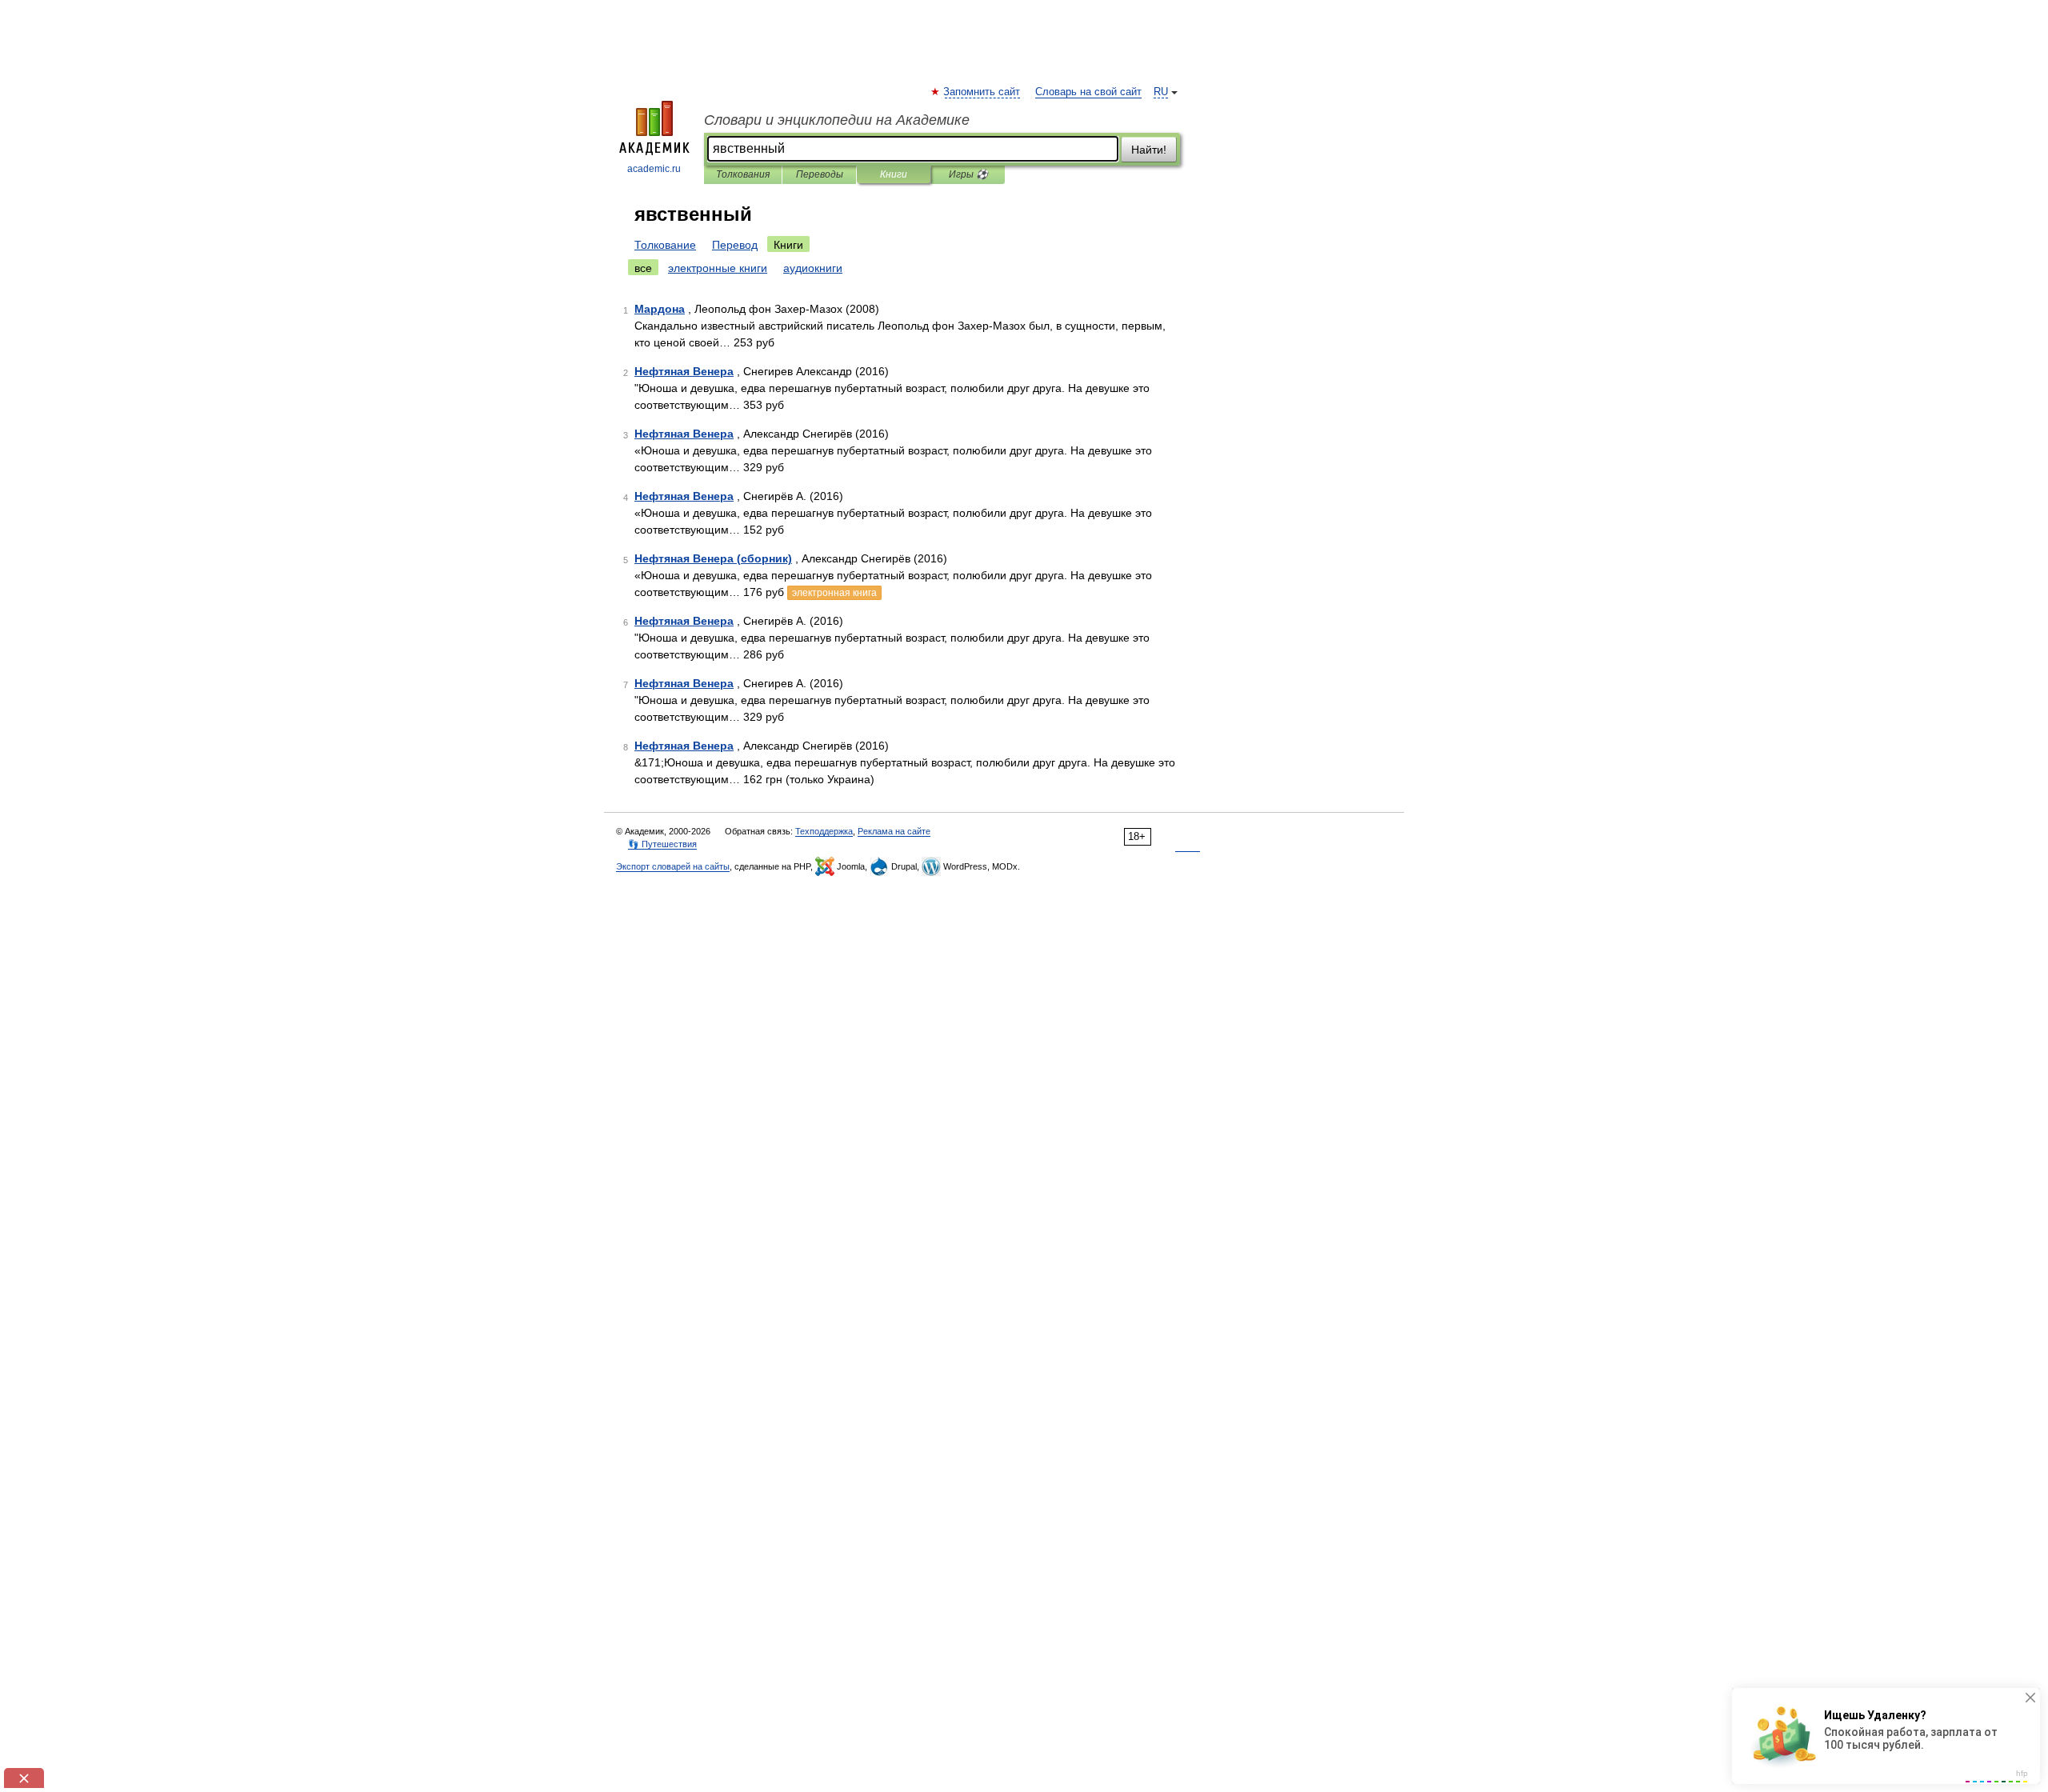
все (643, 268)
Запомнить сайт (982, 92)
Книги (894, 174)
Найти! (1149, 150)
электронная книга (834, 593)
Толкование (665, 245)
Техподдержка (824, 831)
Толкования (743, 174)
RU (1161, 92)
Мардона (660, 309)
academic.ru (654, 169)
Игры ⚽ (968, 174)
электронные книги (718, 268)
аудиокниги (813, 268)
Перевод (735, 245)
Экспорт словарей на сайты (673, 866)
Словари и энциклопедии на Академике (837, 120)
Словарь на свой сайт (1088, 92)
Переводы (820, 174)
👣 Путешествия (662, 844)
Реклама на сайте (894, 831)
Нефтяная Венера (684, 371)
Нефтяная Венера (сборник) (713, 558)
